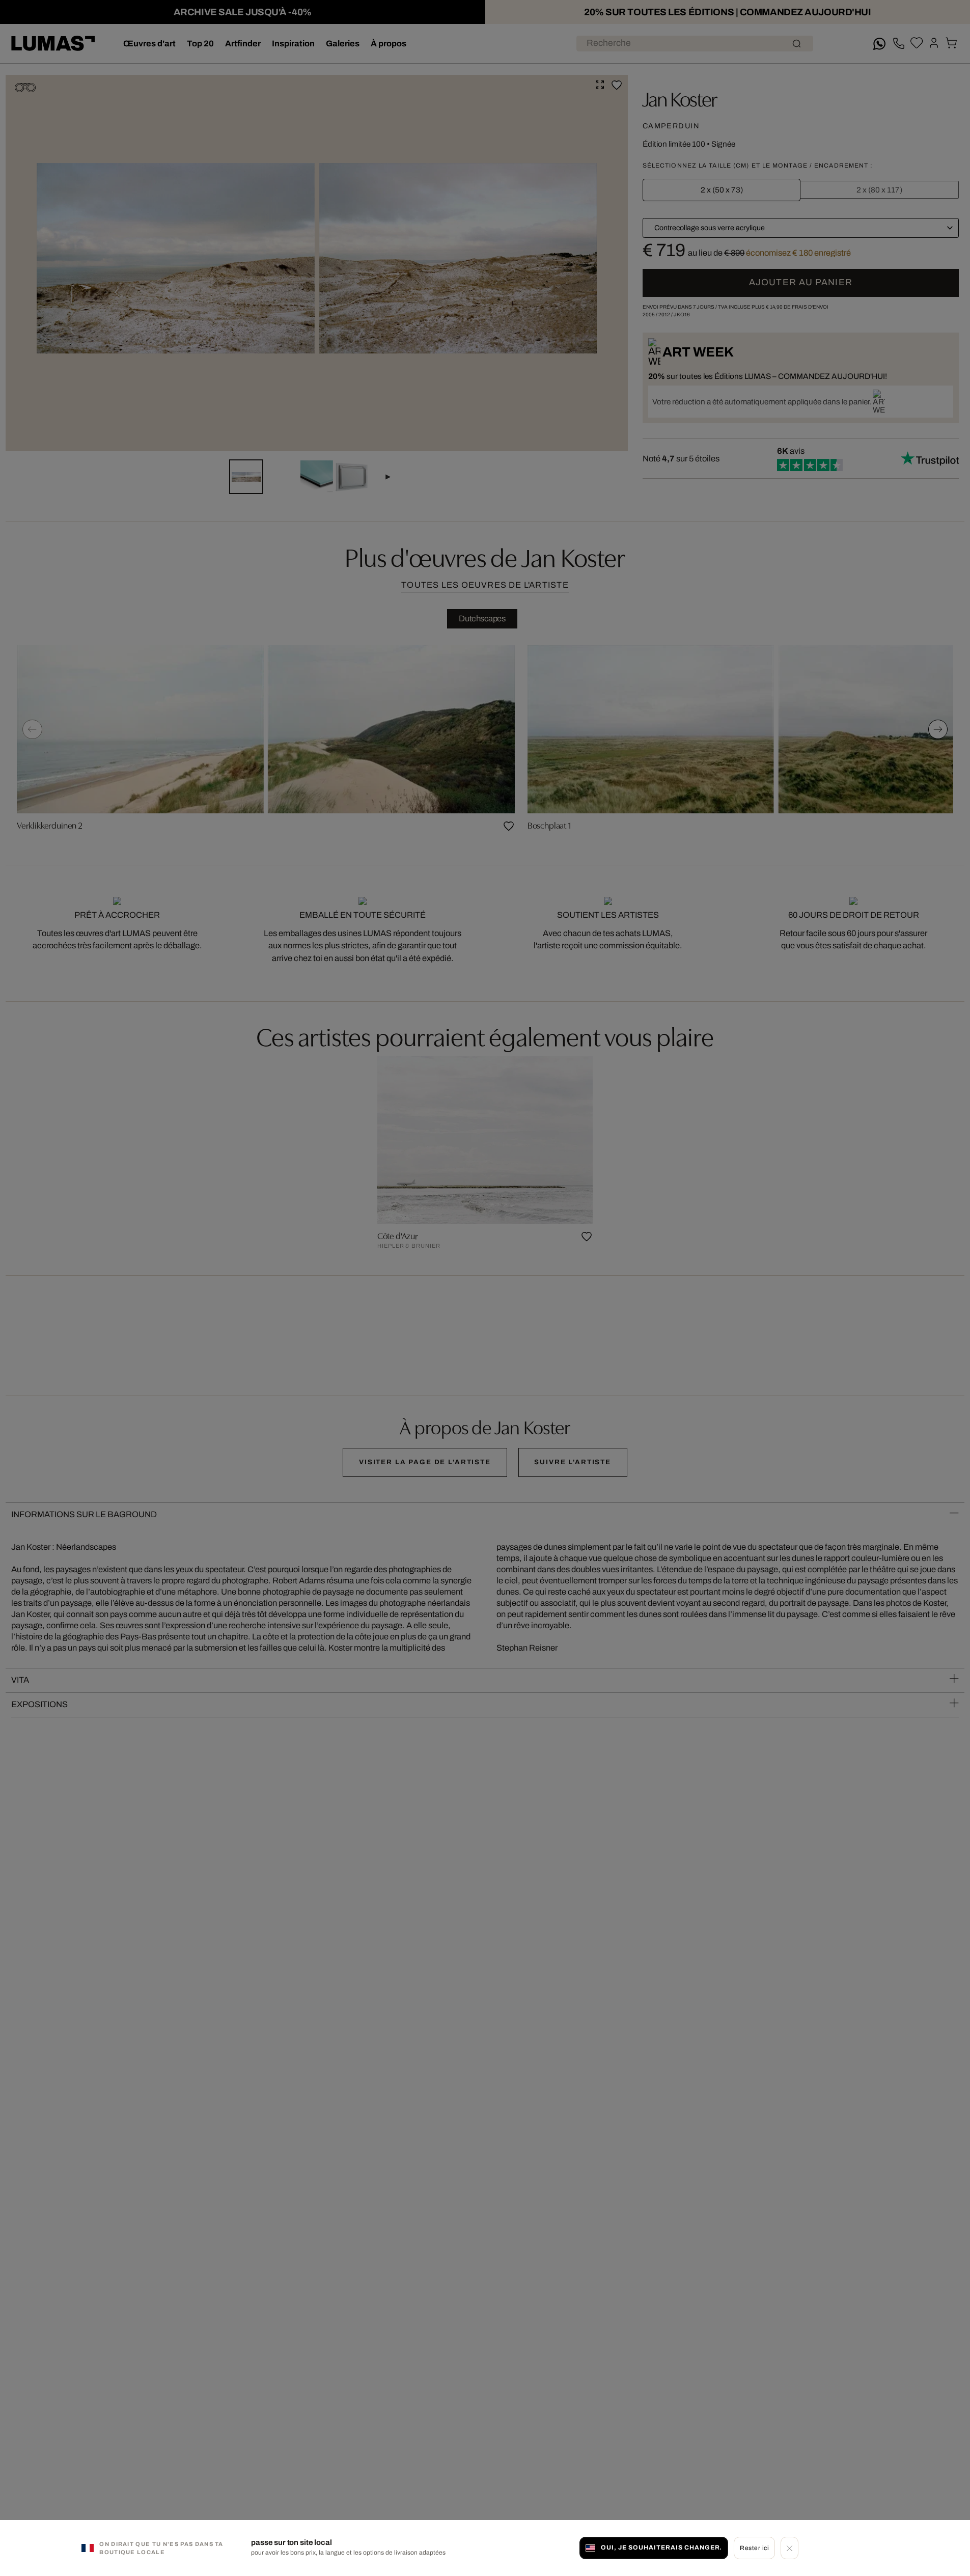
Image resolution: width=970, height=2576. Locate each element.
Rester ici (754, 2547)
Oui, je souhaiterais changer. (661, 2547)
